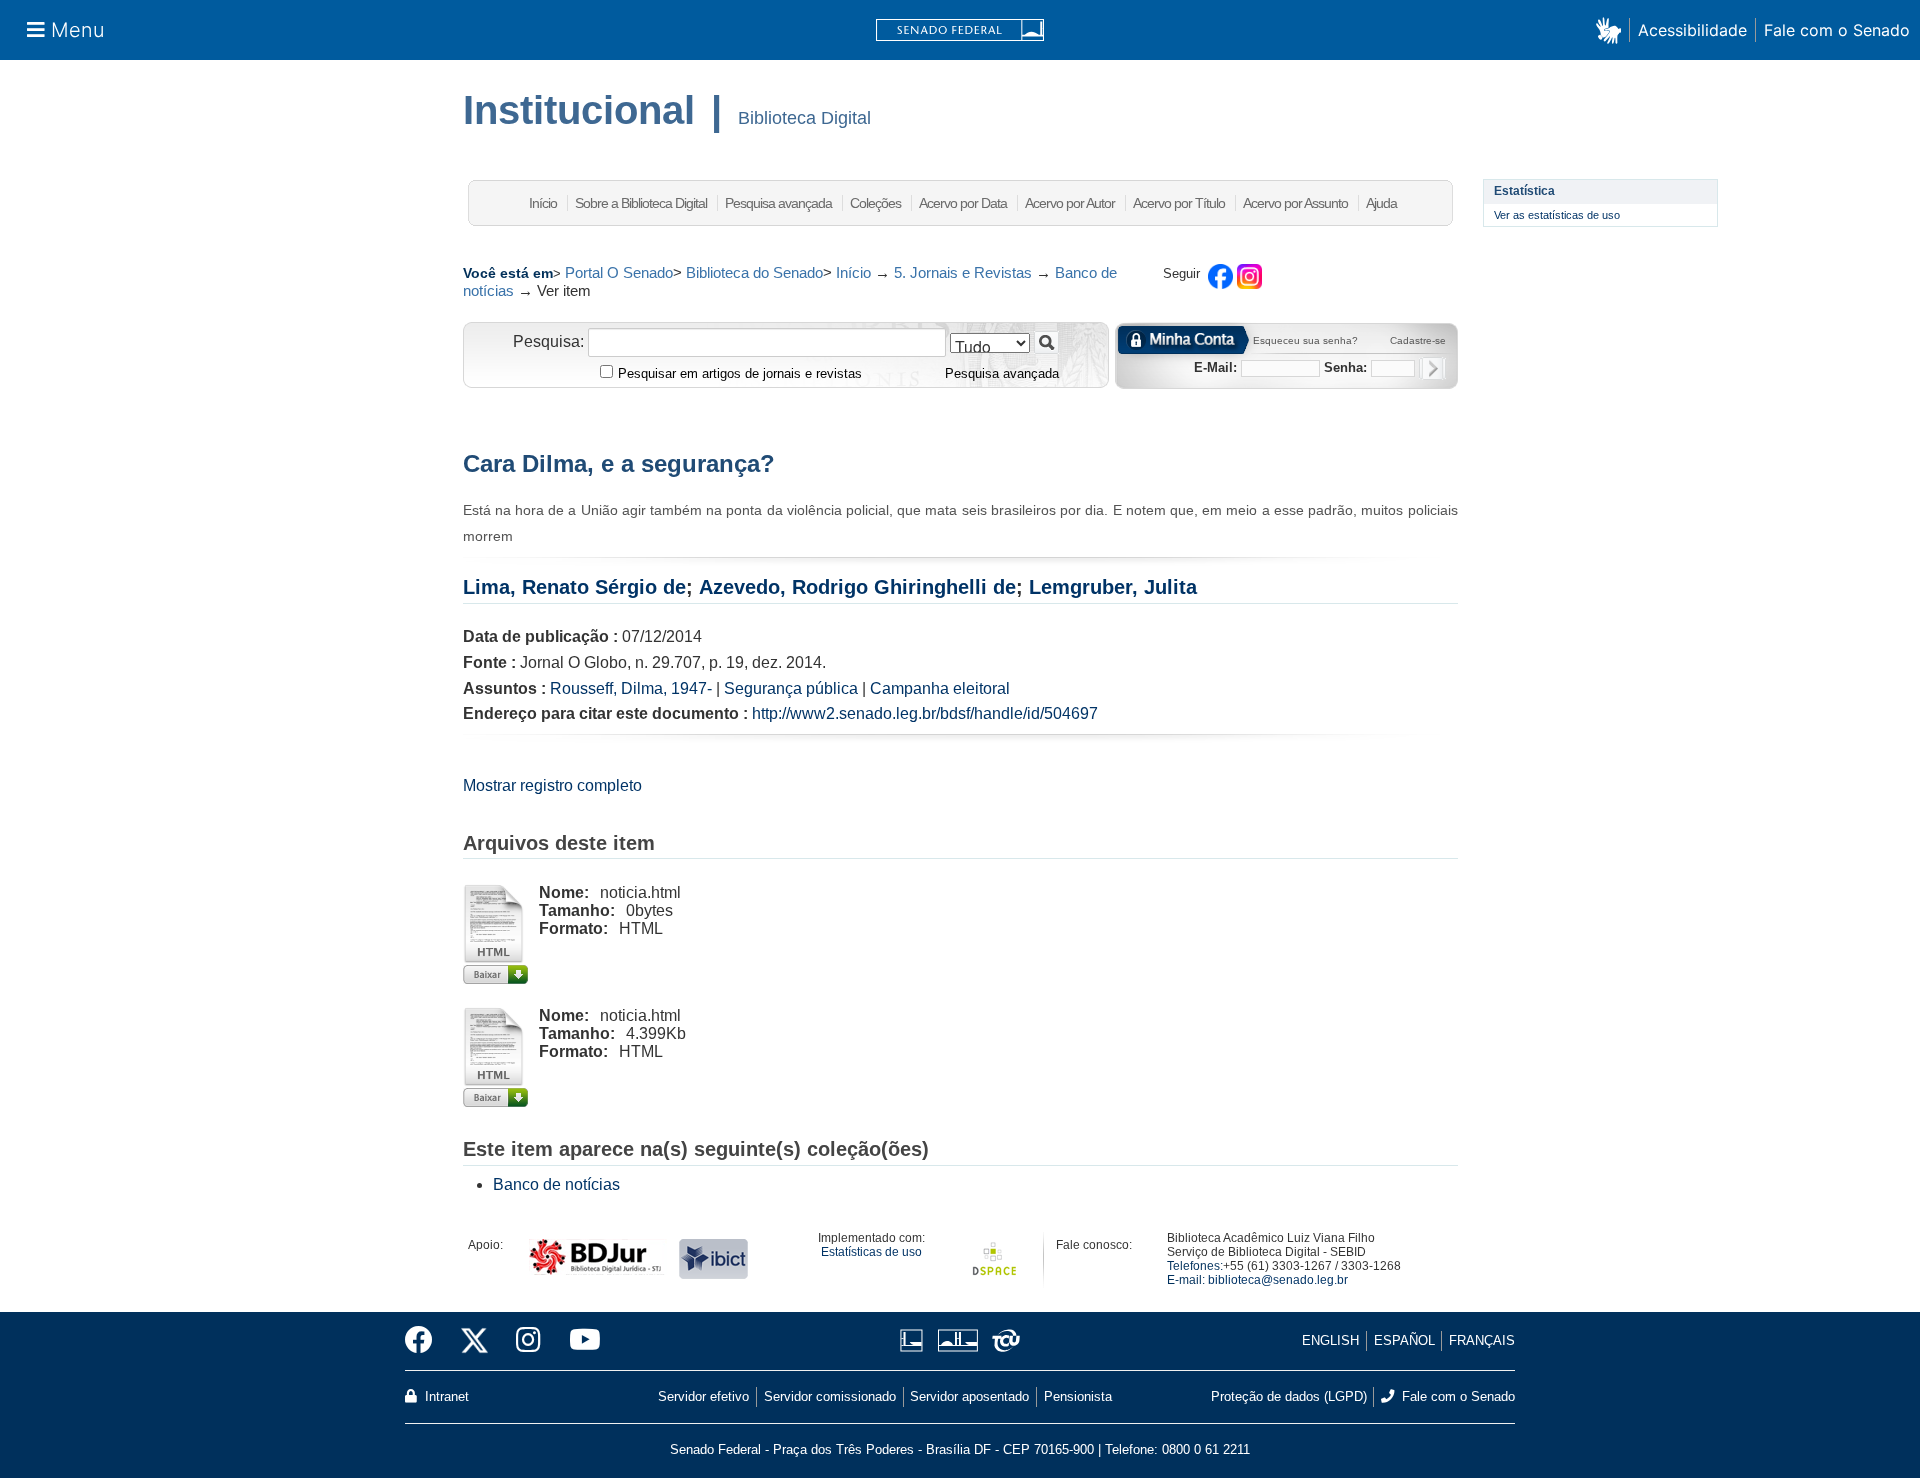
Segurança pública (791, 688)
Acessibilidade (1692, 30)
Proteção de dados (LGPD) (1289, 1396)
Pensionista (1078, 1396)
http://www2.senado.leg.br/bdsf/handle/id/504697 (925, 713)
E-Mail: (1215, 367)
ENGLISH (1330, 1340)
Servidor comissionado (830, 1396)
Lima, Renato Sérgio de (574, 587)
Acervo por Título (1179, 203)
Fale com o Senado (1837, 30)
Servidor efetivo (703, 1396)
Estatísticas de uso (871, 1252)
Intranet (445, 1396)
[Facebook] (426, 1341)
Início (543, 203)
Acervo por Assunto (1295, 203)
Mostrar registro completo (552, 785)
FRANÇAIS (1482, 1340)
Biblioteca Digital (804, 118)
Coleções (875, 203)
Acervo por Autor (1070, 203)
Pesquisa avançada (778, 203)
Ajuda (1381, 203)
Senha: (1345, 367)
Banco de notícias (556, 1184)
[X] (474, 1341)
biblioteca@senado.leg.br (1278, 1280)
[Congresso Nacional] (957, 1340)
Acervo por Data (963, 203)
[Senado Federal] (960, 30)
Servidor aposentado (969, 1396)
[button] (1612, 29)
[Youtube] (578, 1341)
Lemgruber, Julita (1113, 587)
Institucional (579, 110)
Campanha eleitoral (940, 688)
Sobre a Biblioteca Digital (641, 203)
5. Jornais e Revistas (963, 272)
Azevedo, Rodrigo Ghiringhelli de (857, 587)
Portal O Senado (619, 272)
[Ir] (1046, 342)
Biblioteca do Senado (754, 272)
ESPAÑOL (1404, 1340)
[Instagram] (528, 1341)
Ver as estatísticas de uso (1557, 215)
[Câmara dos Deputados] (915, 1340)
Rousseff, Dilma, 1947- (631, 688)
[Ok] (1432, 368)
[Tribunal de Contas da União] (1002, 1340)
